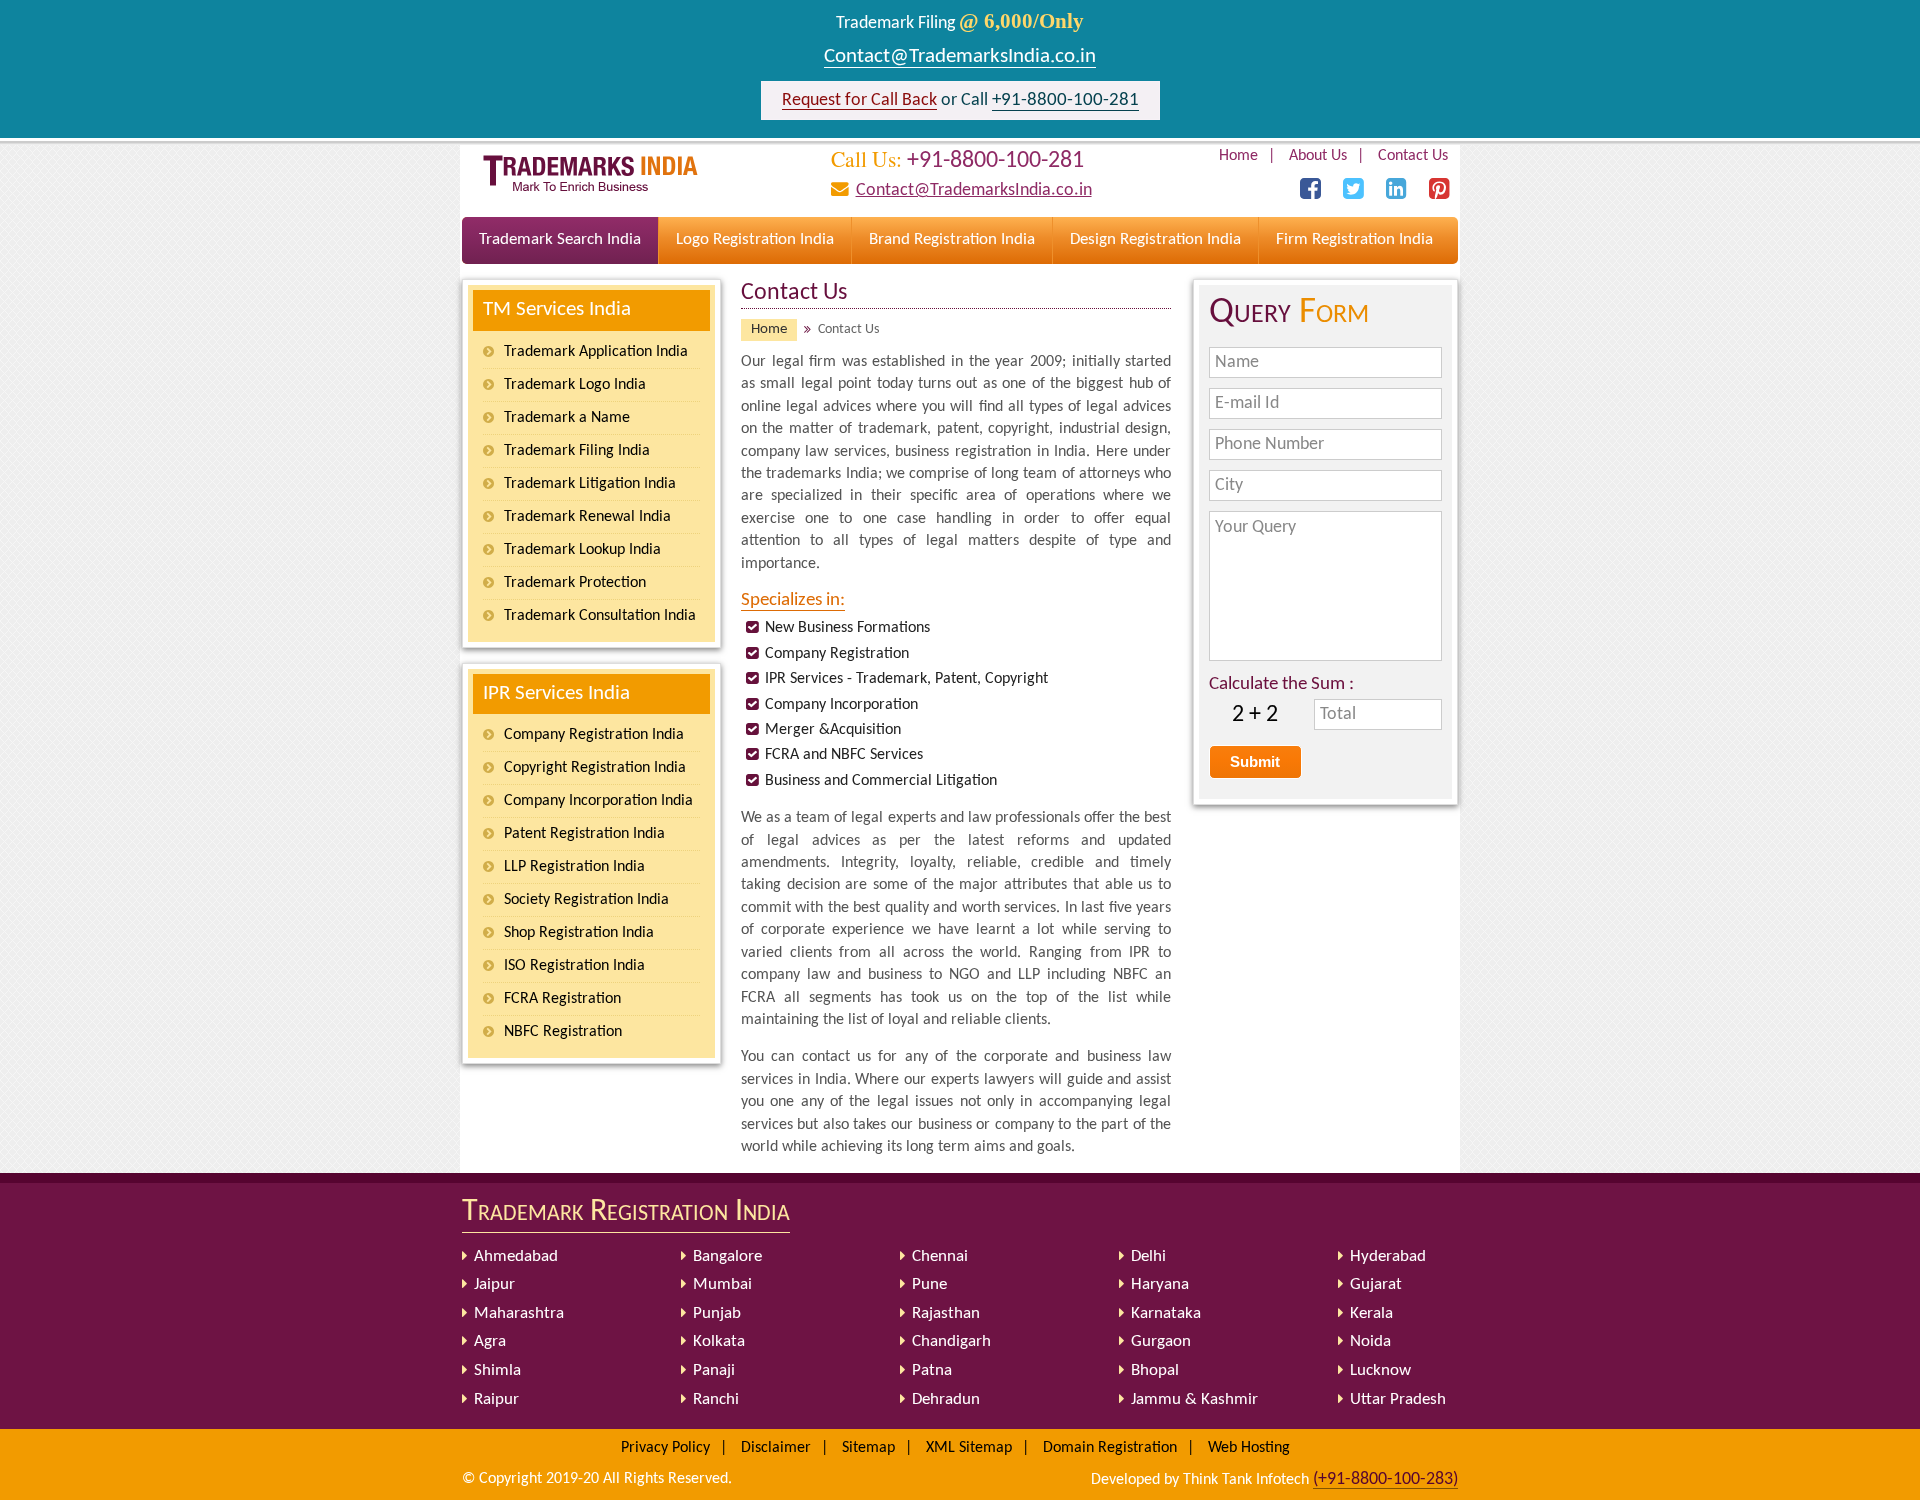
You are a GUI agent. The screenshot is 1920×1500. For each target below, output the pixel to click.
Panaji (714, 1370)
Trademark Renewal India (587, 517)
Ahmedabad (516, 1256)
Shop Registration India (579, 933)
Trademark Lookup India (582, 550)
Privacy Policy (665, 1448)
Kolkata (719, 1341)
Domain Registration (1110, 1448)
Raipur (496, 1399)
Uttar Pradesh (1398, 1399)
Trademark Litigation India (590, 484)
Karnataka (1166, 1313)
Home (1238, 156)
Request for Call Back (859, 100)
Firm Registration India (1354, 239)
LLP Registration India (574, 867)
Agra (490, 1341)
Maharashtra (519, 1313)
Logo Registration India (755, 239)
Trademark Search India (560, 239)
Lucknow (1380, 1370)
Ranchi (716, 1399)
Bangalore (727, 1256)
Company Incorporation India (598, 801)
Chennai (940, 1256)
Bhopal (1155, 1370)
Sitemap (868, 1448)
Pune (929, 1284)
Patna (932, 1370)
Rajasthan (946, 1313)
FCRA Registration (562, 999)
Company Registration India (594, 735)
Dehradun (946, 1399)
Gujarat (1376, 1284)
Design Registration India (1155, 239)
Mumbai (722, 1284)
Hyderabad (1388, 1256)
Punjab (717, 1313)
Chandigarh (951, 1341)
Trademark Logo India (575, 385)
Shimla (497, 1370)
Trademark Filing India (577, 451)
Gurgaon (1161, 1341)
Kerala (1371, 1313)
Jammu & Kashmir (1194, 1399)
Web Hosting (1249, 1448)
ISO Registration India (574, 966)
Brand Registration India (952, 239)
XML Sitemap (969, 1448)
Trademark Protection (575, 583)
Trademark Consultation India (600, 616)
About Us (1318, 156)
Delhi (1148, 1256)
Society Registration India (586, 900)
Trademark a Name (567, 418)
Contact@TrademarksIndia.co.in (960, 56)
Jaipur (494, 1284)
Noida (1370, 1341)
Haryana (1160, 1284)
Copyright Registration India (595, 768)
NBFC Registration (563, 1032)
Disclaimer (776, 1448)
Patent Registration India (584, 834)
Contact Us (1413, 156)
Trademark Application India (596, 352)
